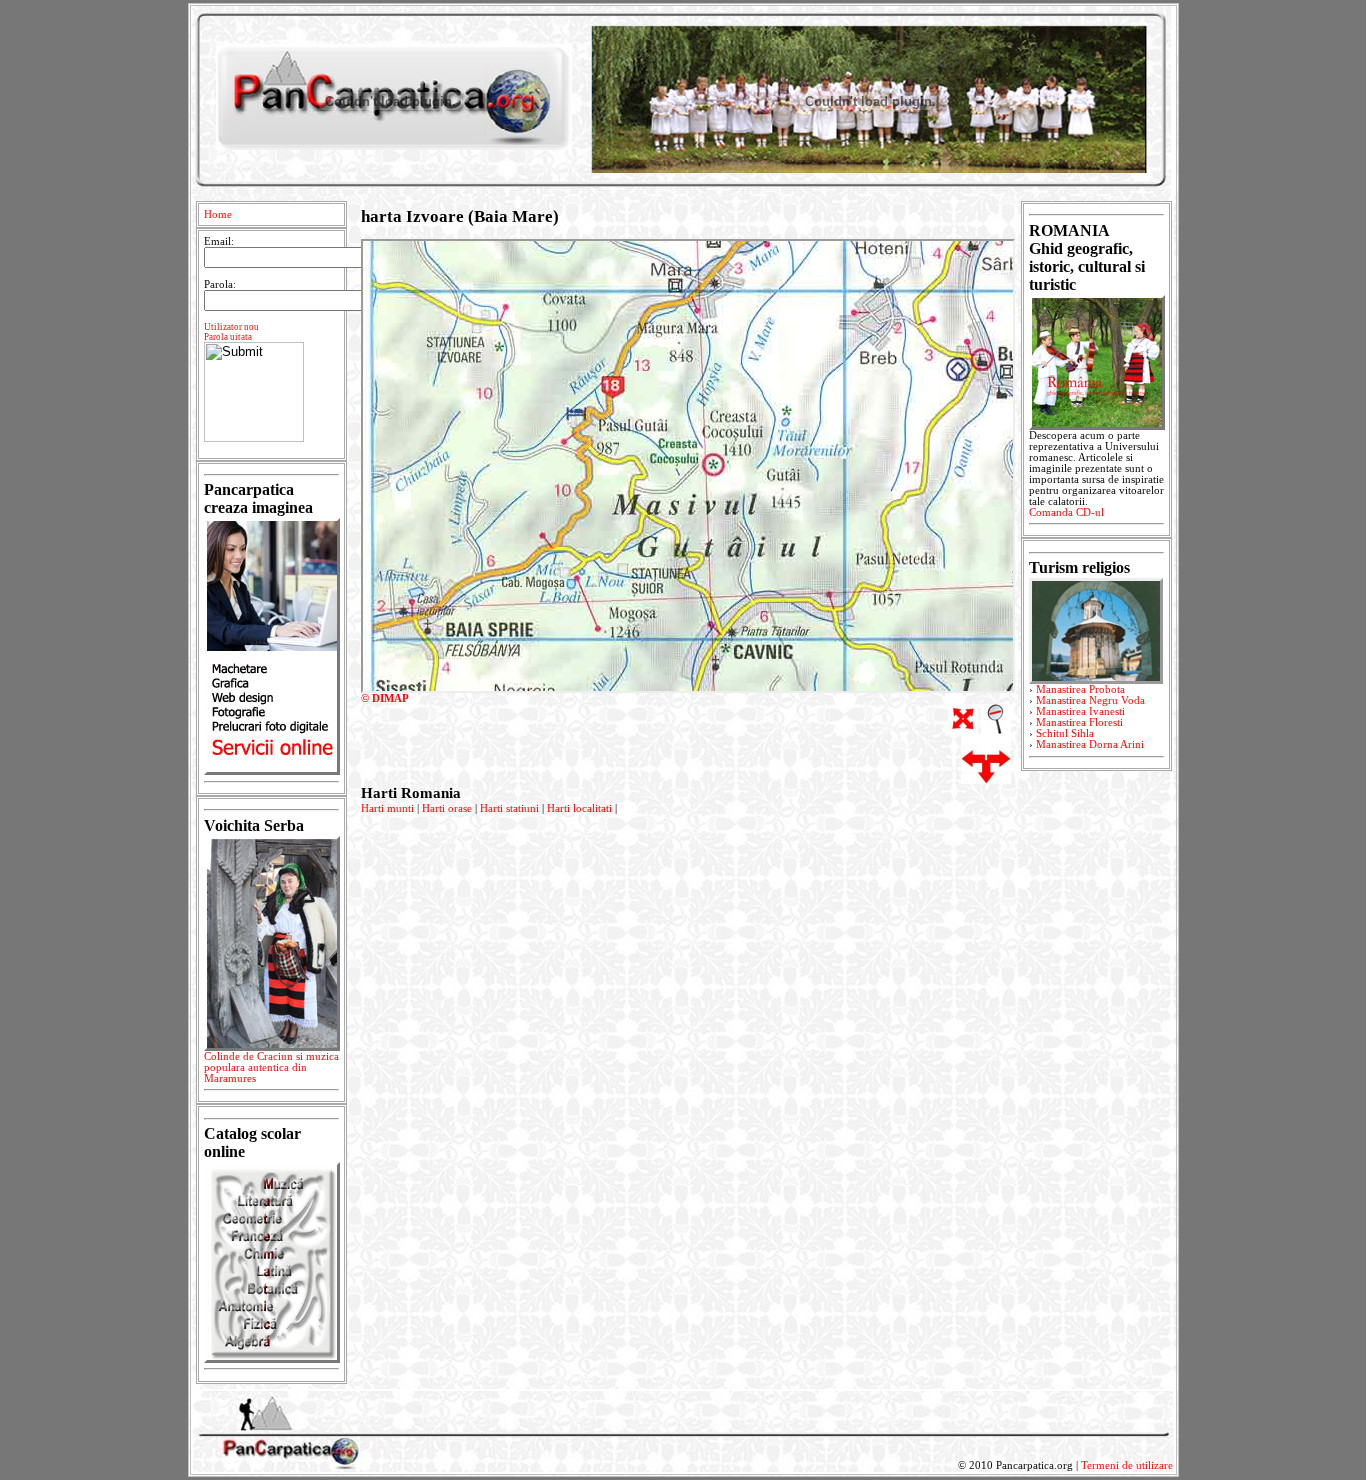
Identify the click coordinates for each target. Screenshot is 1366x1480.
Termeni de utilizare (1127, 1465)
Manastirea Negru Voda (1090, 700)
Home (218, 214)
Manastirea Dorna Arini (1090, 744)
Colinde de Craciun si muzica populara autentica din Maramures (271, 1067)
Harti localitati (579, 808)
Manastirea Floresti (1079, 722)
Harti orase (447, 808)
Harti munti (387, 808)
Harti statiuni (509, 808)
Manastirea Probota (1080, 689)
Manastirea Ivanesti (1080, 711)
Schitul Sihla (1065, 733)
